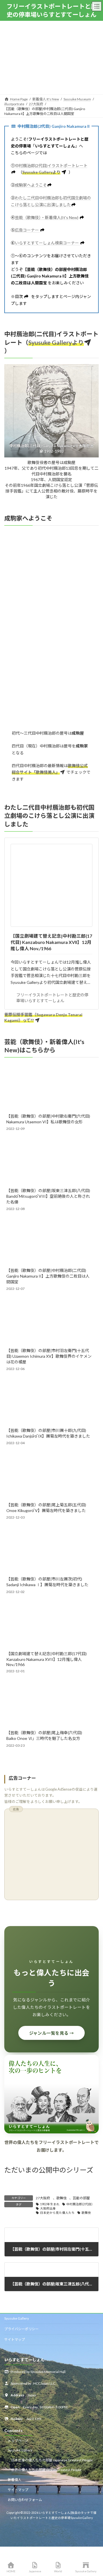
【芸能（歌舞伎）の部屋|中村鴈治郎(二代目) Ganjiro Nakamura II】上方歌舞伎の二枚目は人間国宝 (48, 1276)
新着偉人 (15, 2480)
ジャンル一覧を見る (52, 2033)
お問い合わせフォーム (25, 2500)
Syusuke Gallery (17, 2318)
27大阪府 (43, 2198)
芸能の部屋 (81, 2198)
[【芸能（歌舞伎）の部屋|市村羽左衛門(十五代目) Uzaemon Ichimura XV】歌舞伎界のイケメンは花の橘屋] (49, 1322)
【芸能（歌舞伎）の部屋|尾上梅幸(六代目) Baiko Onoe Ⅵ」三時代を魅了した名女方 (44, 1735)
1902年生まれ (50, 2204)
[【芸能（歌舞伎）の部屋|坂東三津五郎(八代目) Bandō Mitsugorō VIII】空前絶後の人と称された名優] (49, 1162)
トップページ (18, 2441)
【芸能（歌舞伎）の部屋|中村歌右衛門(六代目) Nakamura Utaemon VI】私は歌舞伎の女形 (48, 1119)
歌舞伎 (62, 2198)
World (58, 2571)
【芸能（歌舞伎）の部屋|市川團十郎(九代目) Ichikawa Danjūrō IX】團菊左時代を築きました (48, 1433)
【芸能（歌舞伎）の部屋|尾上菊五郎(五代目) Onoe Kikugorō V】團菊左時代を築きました (46, 1508)
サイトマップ (15, 2339)
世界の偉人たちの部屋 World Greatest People (46, 2470)
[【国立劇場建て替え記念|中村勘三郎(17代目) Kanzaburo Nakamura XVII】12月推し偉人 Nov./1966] (49, 1625)
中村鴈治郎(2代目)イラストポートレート (51, 166)
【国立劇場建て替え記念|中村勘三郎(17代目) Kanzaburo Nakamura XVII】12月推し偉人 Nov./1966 (51, 942)
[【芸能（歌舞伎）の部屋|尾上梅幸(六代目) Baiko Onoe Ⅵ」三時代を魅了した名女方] (49, 1704)
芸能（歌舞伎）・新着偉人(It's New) (47, 217)
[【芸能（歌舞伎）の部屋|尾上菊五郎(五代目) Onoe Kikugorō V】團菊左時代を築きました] (49, 1476)
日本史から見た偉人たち (57, 2213)
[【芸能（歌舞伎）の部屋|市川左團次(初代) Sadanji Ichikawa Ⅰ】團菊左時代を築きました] (49, 1550)
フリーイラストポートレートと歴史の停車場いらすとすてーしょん (52, 998)
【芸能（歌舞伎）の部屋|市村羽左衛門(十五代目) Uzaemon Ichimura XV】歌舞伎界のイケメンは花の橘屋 (49, 1356)
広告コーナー (27, 230)
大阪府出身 (48, 2208)
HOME (11, 2571)
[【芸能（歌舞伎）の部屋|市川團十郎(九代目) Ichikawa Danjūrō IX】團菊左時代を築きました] (49, 1402)
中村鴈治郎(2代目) (79, 2204)
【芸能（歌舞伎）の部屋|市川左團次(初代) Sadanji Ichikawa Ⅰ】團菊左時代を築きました (47, 1582)
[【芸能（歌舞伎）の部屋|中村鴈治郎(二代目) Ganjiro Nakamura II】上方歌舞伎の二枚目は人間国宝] (49, 1242)
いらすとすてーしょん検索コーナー (47, 243)
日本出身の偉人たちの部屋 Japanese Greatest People (52, 2460)
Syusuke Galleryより (41, 172)
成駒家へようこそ (31, 185)
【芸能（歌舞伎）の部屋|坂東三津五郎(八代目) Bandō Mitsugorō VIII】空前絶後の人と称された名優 (48, 1196)
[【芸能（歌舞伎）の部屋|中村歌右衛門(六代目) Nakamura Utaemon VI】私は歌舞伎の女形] (49, 1087)
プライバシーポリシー (21, 2329)
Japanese (35, 2571)
